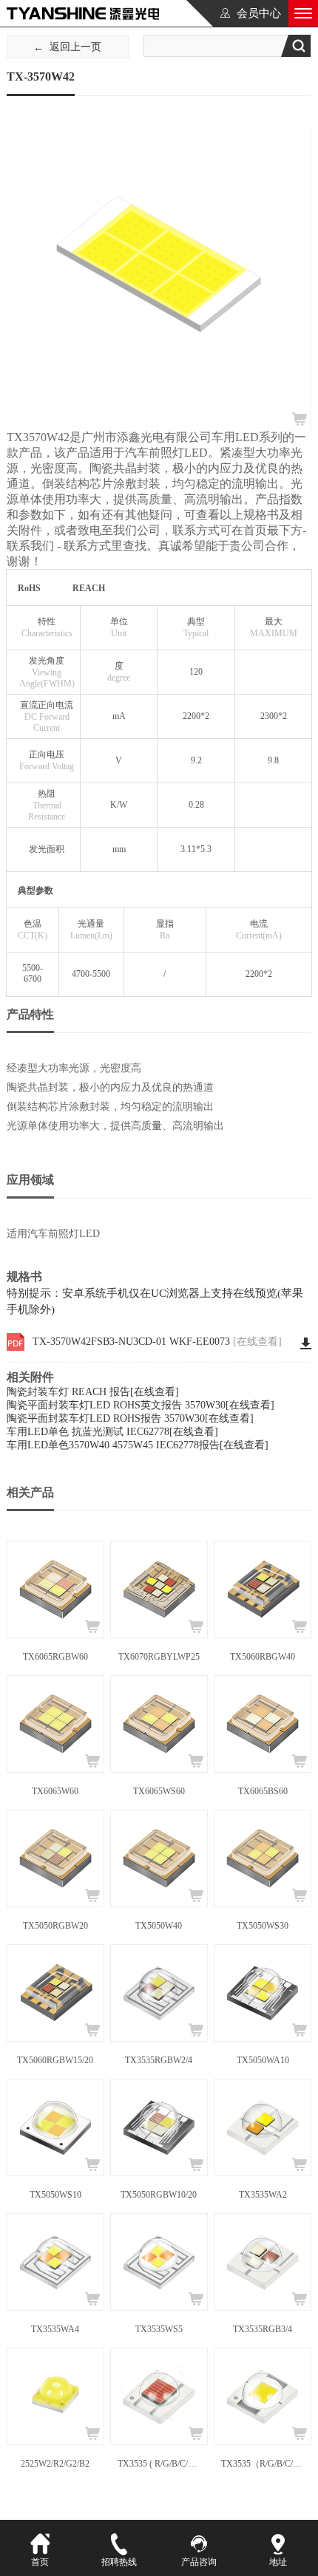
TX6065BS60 (263, 1791)
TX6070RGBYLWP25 (159, 1657)
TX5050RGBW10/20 (159, 2195)
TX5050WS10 (55, 2195)
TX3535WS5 (159, 2329)
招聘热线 (119, 2562)
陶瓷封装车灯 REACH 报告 (93, 1392)
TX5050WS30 (263, 1926)
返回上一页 (75, 47)
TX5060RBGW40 (263, 1657)
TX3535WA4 (55, 2329)
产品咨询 (199, 2562)
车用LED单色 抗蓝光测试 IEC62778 (112, 1432)
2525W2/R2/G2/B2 (55, 2464)
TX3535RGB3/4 (263, 2329)
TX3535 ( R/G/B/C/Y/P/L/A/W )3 (159, 2464)
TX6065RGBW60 (55, 1657)
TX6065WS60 (159, 1791)
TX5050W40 (159, 1926)
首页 (40, 2562)
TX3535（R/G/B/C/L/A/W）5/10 (263, 2464)
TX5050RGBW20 (55, 1926)
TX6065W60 (55, 1791)
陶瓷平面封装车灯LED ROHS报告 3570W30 (130, 1418)
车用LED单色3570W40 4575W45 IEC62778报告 (138, 1445)
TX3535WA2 (263, 2195)
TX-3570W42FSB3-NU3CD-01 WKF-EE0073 (157, 1342)
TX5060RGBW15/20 (55, 2060)
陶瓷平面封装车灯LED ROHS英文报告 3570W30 (141, 1405)
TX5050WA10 (263, 2060)
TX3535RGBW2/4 (159, 2060)
